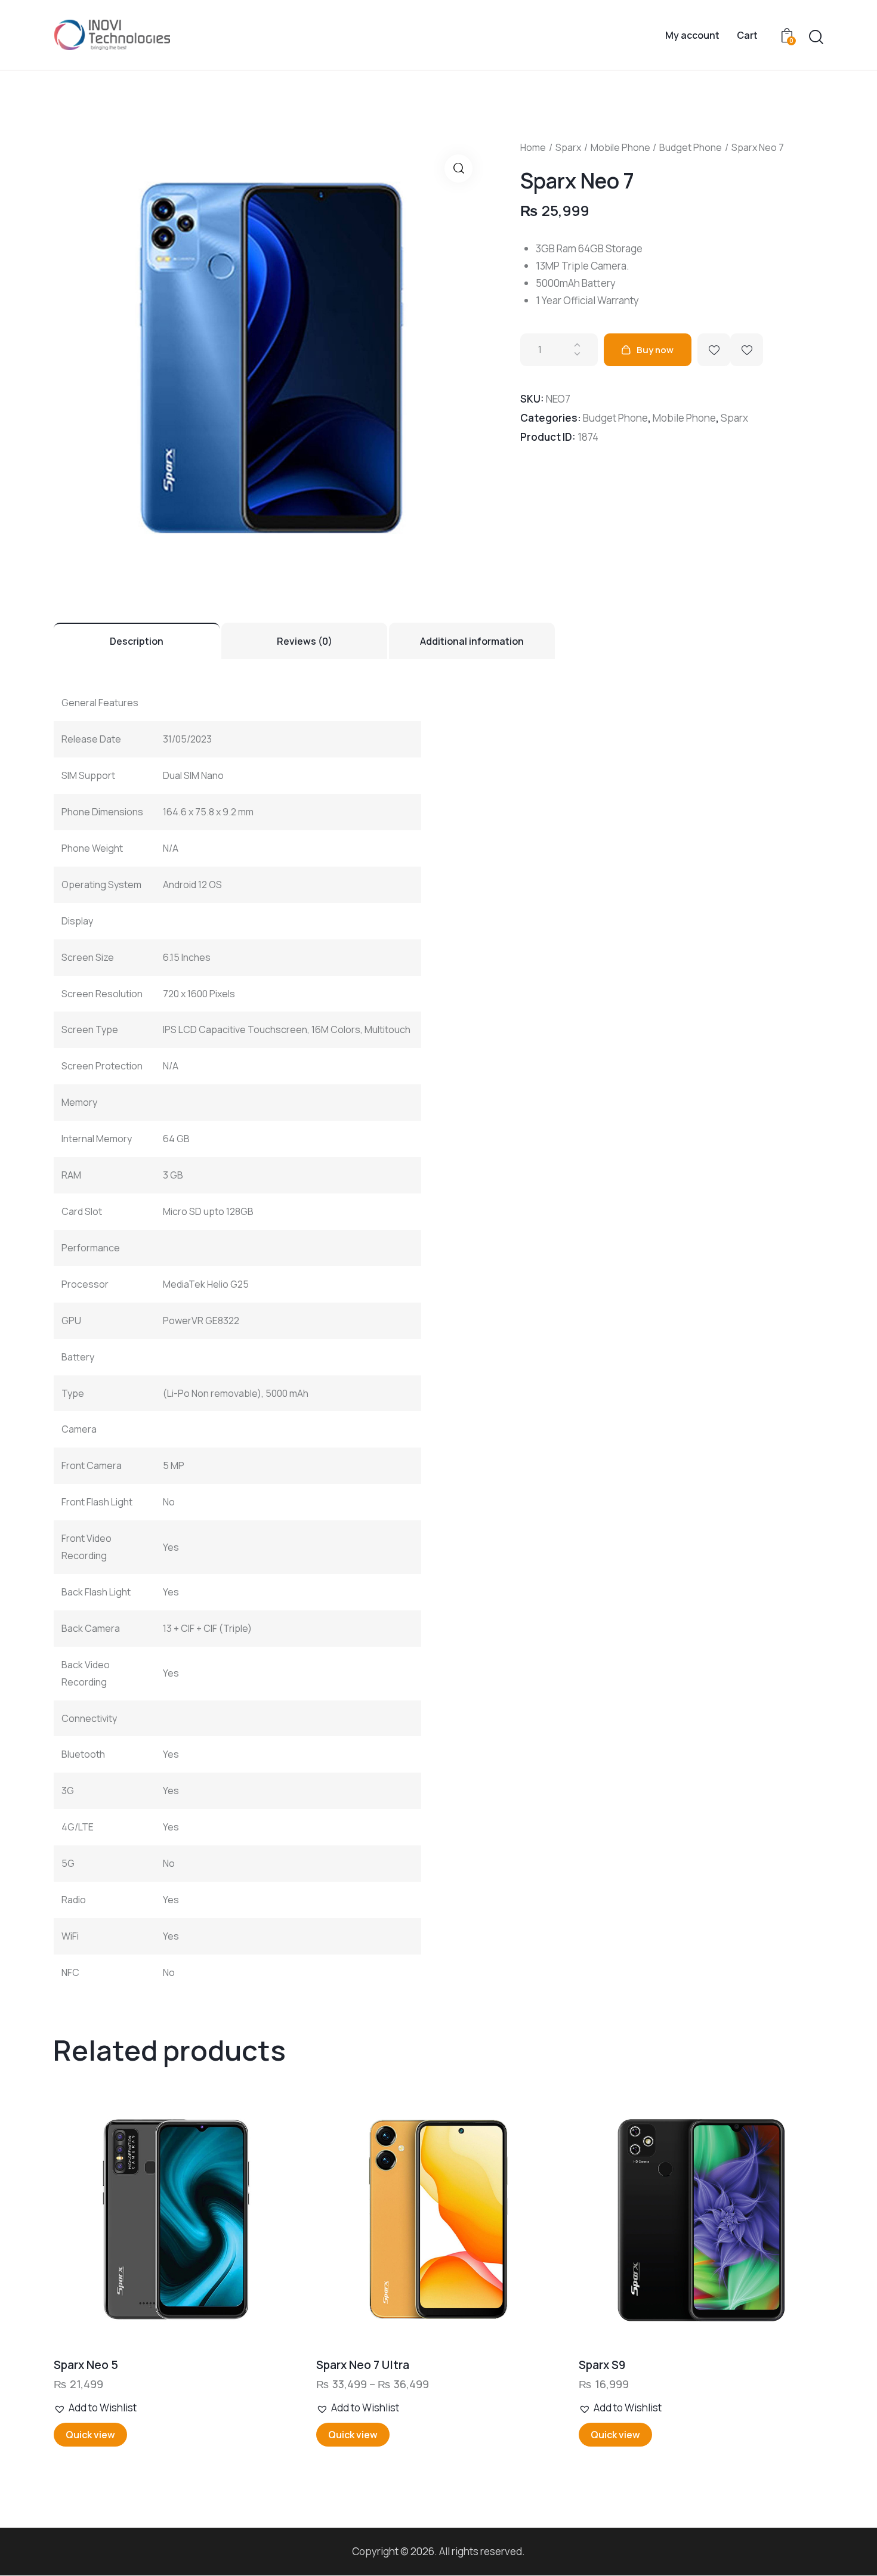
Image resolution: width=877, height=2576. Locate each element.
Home (533, 147)
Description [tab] (137, 641)
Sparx (568, 147)
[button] (458, 168)
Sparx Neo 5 (86, 2365)
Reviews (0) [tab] (305, 641)
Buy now (655, 350)
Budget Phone (691, 147)
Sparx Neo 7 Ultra (363, 2365)
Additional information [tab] (472, 641)
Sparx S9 (602, 2365)
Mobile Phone (620, 147)
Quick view (90, 2435)
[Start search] (816, 37)
